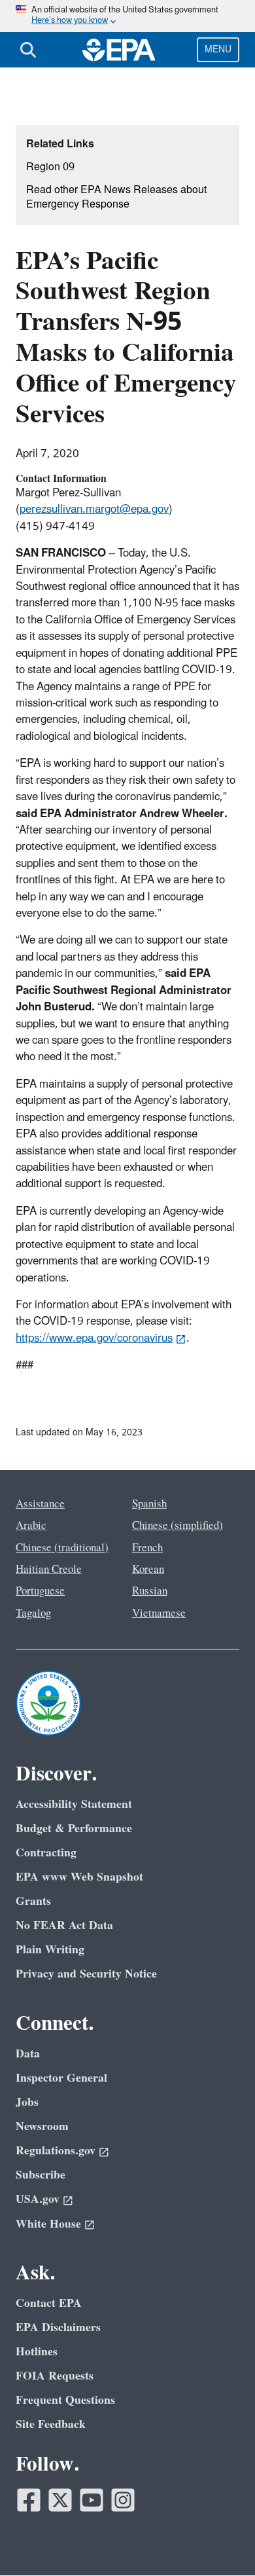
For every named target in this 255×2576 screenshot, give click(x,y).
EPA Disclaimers (58, 2328)
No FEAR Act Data (64, 1925)
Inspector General (61, 2078)
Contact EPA (49, 2303)
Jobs (27, 2102)
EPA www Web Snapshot (79, 1877)
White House (48, 2224)
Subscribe (41, 2175)
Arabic (31, 1526)
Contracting (46, 1853)
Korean (148, 1570)
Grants (33, 1901)
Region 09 (50, 167)
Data (28, 2054)
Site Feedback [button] (51, 2424)
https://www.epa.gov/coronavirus (94, 1338)
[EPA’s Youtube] (92, 2500)
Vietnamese (159, 1613)
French (147, 1548)
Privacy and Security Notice (86, 1974)
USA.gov (38, 2199)
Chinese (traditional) (62, 1548)
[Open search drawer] (28, 50)
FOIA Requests (55, 2376)
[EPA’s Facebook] (29, 2500)
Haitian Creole (49, 1570)
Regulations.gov (56, 2151)
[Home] (119, 50)
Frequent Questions (65, 2400)
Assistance (40, 1504)
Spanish (149, 1504)
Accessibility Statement (74, 1804)
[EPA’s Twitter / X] (60, 2500)
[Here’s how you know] (127, 16)
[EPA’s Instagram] (123, 2500)
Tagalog (33, 1613)
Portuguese (40, 1591)
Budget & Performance (74, 1829)
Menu (218, 49)
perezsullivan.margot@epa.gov (94, 509)
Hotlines (37, 2352)
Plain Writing (50, 1950)
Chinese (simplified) (178, 1526)
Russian (150, 1591)
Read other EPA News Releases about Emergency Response (116, 197)
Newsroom (42, 2126)
